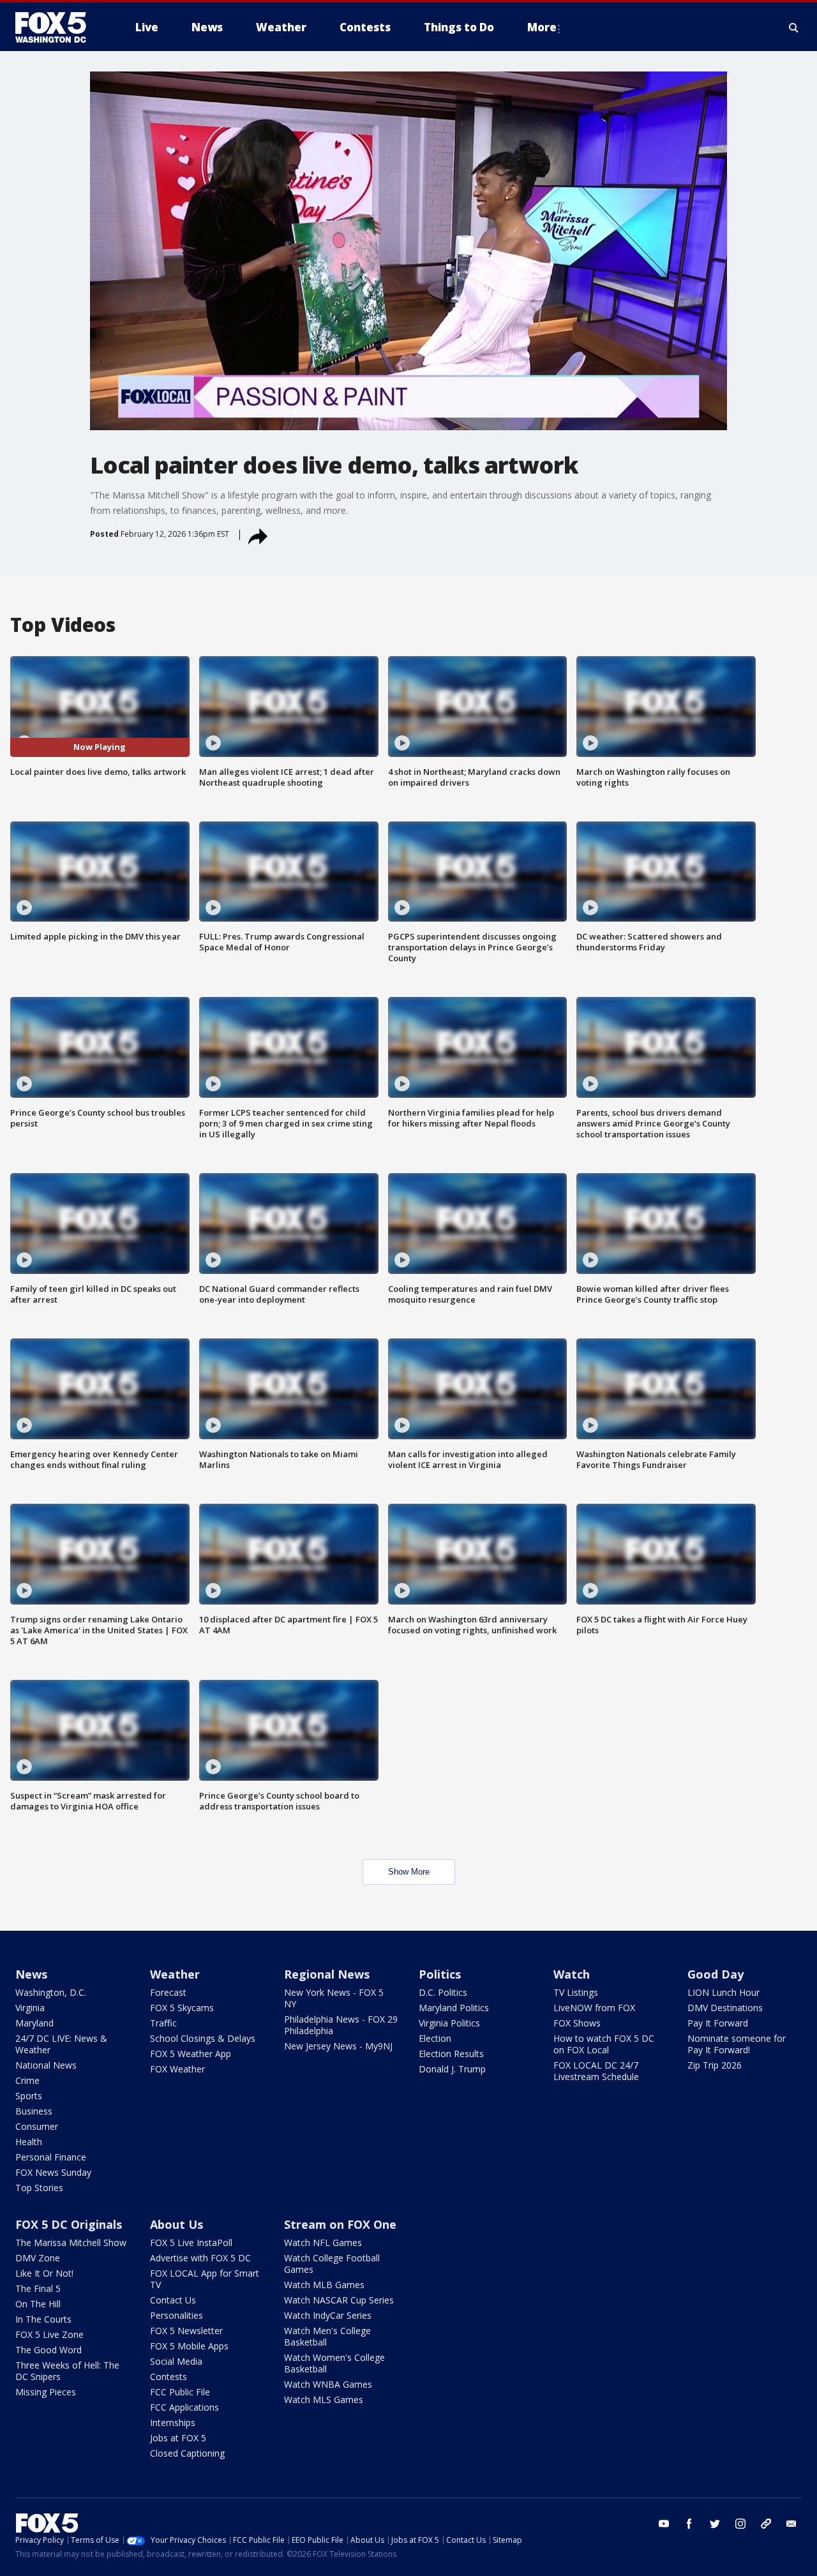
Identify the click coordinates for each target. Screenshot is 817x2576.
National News (46, 2065)
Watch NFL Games (323, 2243)
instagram (740, 2524)
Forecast (168, 1992)
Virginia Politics (449, 2023)
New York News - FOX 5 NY (334, 1998)
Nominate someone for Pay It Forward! (737, 2044)
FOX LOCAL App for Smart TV (205, 2279)
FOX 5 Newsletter (186, 2331)
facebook (689, 2524)
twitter (715, 2524)
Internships (173, 2422)
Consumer (37, 2126)
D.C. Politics (443, 1992)
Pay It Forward (718, 2023)
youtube (664, 2524)
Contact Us (173, 2300)
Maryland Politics (454, 2008)
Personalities (176, 2315)
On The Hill (38, 2304)
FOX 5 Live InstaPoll (191, 2243)
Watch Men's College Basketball (327, 2336)
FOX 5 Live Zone (49, 2334)
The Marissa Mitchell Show (71, 2243)
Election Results (451, 2054)
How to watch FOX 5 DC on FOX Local (604, 2044)
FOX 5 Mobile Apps (189, 2346)
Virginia (30, 2008)
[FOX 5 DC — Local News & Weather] (57, 27)
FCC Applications (184, 2407)
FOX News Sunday (53, 2172)
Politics (440, 1974)
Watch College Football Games (332, 2264)
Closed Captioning (187, 2453)
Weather (175, 1974)
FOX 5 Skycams (182, 2008)
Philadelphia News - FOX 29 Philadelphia (341, 2025)
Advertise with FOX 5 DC (200, 2258)
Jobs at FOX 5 (178, 2438)
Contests (169, 2377)
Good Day (716, 1974)
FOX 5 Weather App (191, 2054)
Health (29, 2142)
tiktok (766, 2524)
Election (435, 2038)
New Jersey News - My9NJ (338, 2046)
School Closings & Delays (203, 2038)
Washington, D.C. (51, 1992)
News (31, 1974)
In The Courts (43, 2319)
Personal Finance (51, 2157)
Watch (572, 1974)
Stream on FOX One (340, 2224)
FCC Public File (180, 2392)
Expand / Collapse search (794, 27)
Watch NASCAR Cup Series (339, 2300)
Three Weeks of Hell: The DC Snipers (67, 2371)
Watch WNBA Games (328, 2384)
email (791, 2524)
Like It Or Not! (44, 2273)
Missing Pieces (46, 2392)
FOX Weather (177, 2069)
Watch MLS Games (324, 2400)
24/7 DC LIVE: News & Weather (61, 2044)
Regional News (327, 1974)
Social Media (176, 2361)
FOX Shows (577, 2023)
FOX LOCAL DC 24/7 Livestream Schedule (596, 2071)
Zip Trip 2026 (715, 2065)
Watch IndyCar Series (328, 2315)
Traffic (163, 2023)
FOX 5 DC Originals (69, 2224)
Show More (409, 1872)
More (542, 27)
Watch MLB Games (324, 2285)
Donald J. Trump (452, 2069)
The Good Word (49, 2350)
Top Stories (39, 2188)
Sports (29, 2096)
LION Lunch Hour (723, 1992)
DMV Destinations (725, 2008)
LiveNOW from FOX (594, 2008)
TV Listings (576, 1992)
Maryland (34, 2023)
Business (34, 2111)
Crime (27, 2080)
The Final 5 (38, 2288)
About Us (176, 2224)
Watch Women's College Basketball (334, 2363)
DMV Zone (38, 2258)
